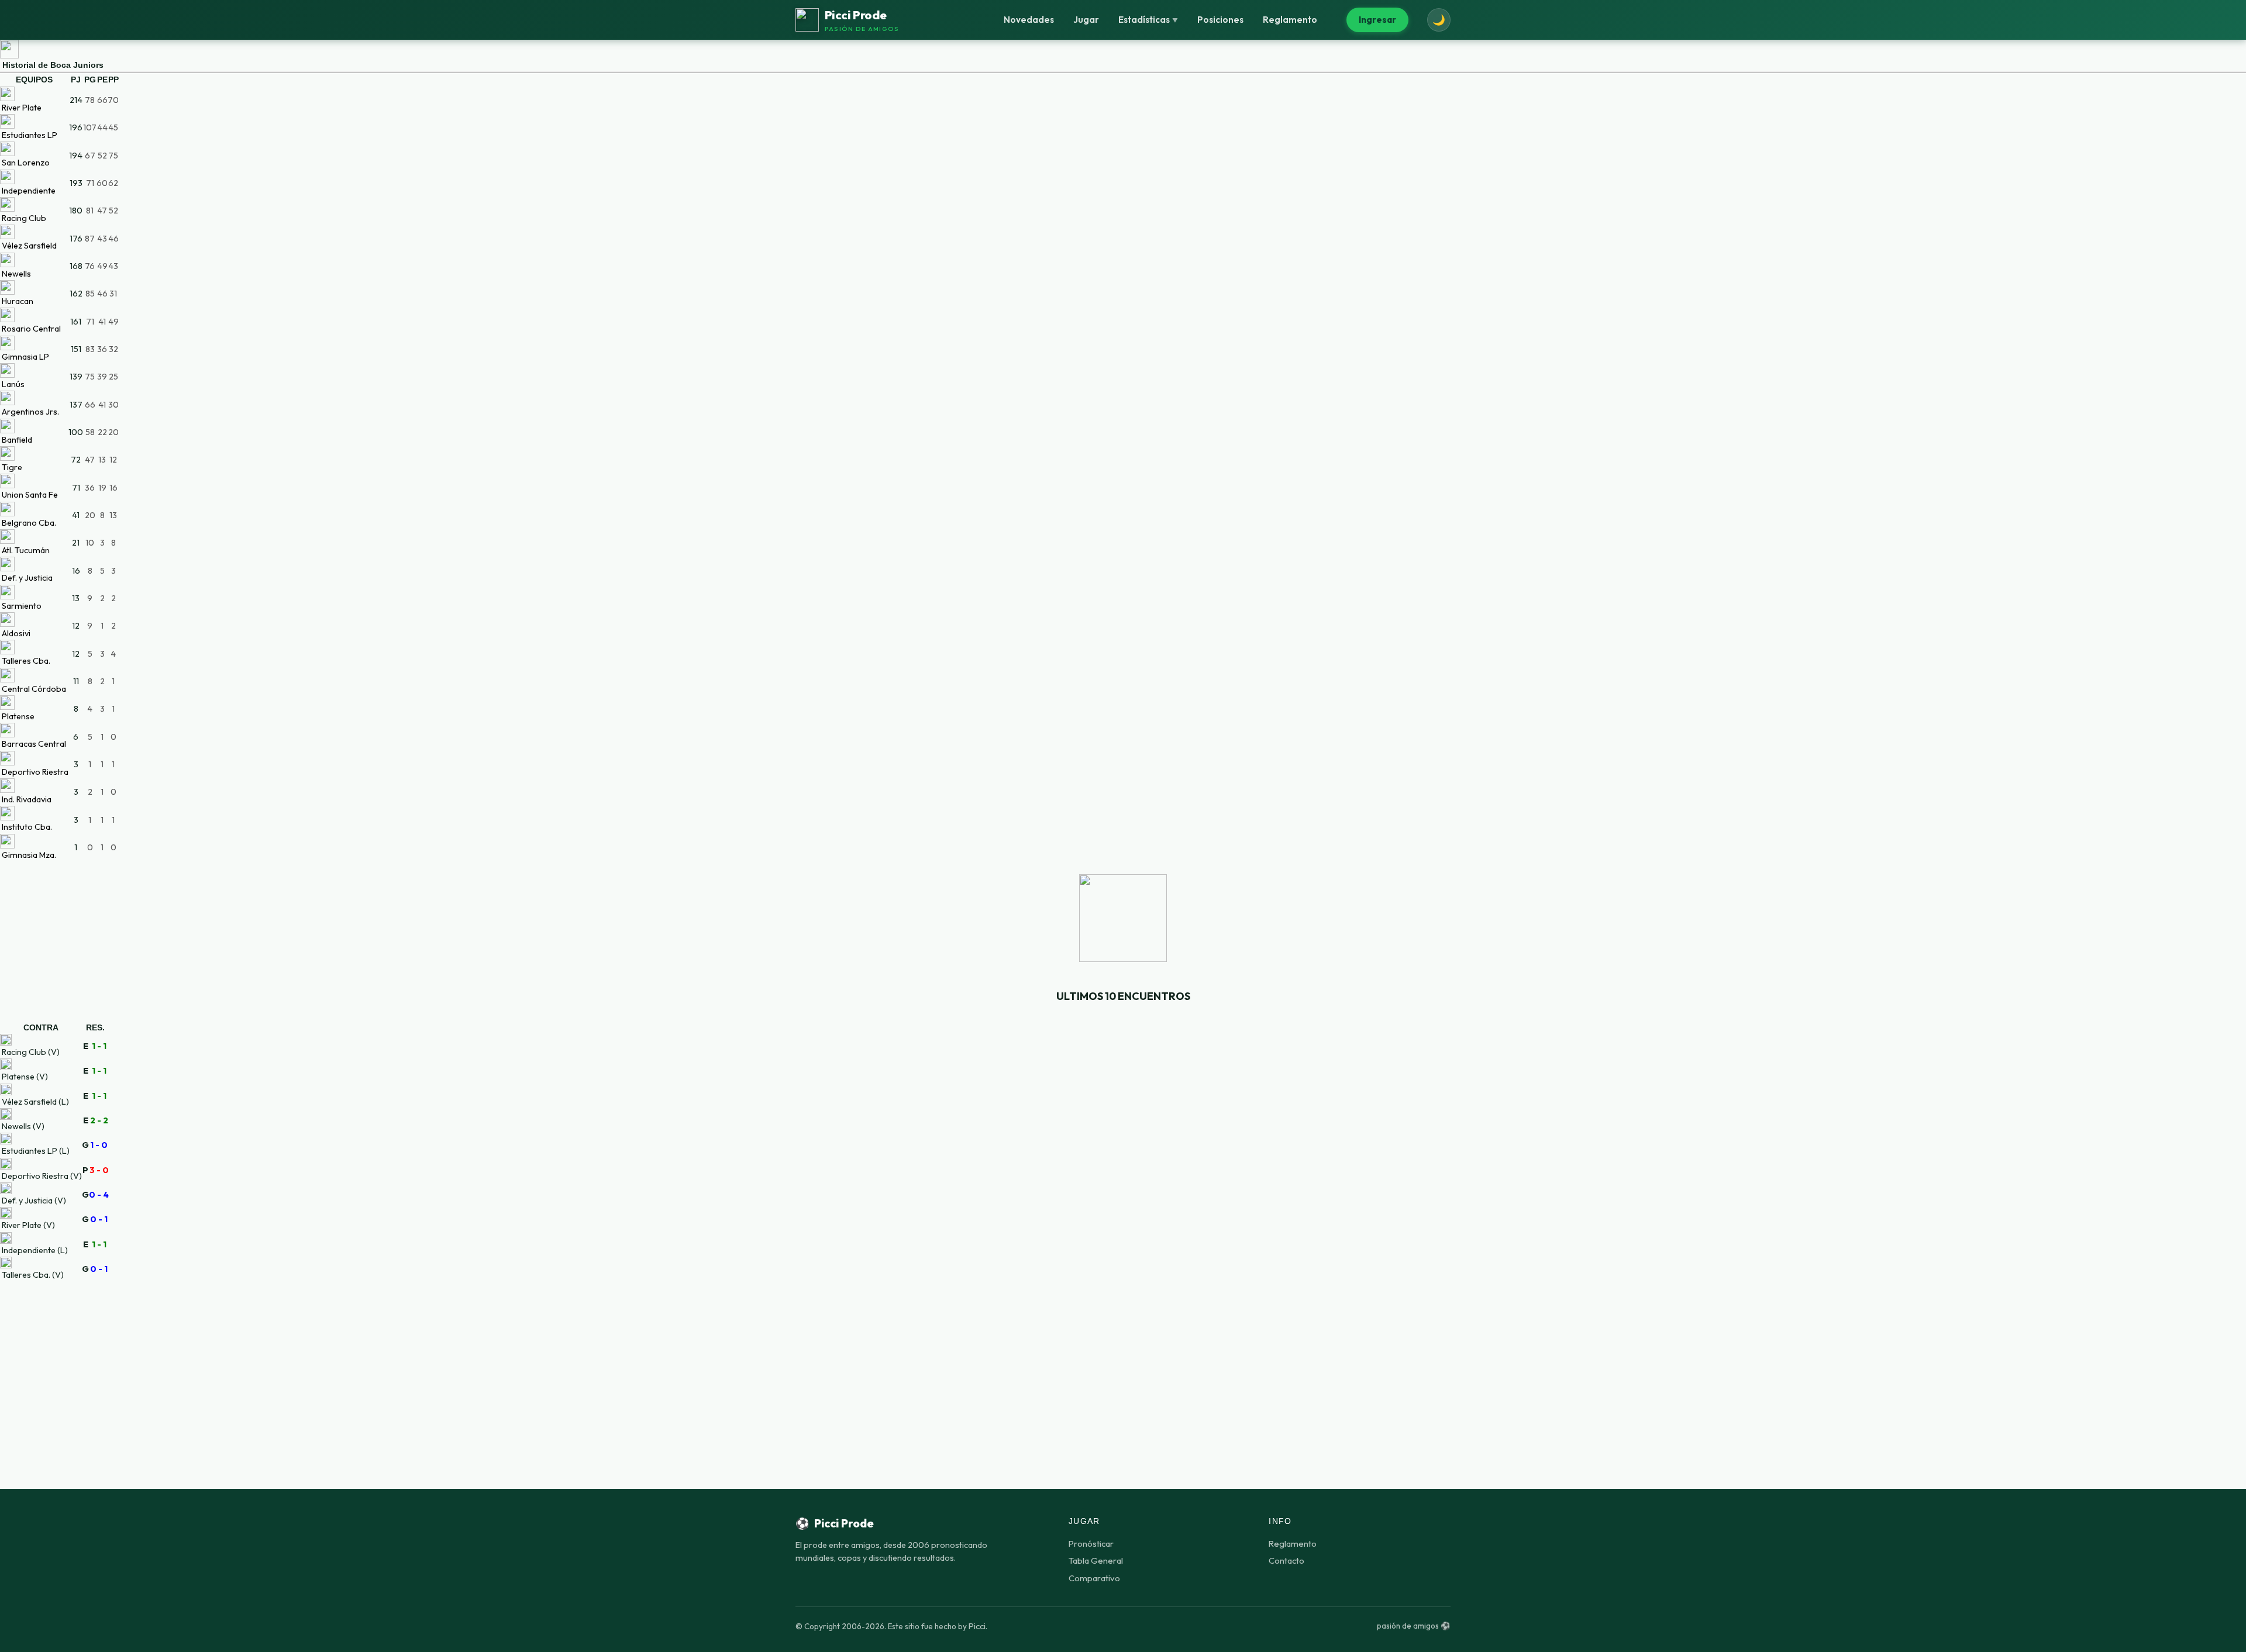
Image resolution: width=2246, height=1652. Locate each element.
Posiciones (1220, 20)
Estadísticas (1148, 20)
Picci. (978, 1626)
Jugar (1086, 20)
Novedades (1029, 20)
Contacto (1286, 1560)
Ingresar (1377, 20)
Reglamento (1290, 20)
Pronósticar (1091, 1544)
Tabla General (1096, 1560)
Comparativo (1094, 1578)
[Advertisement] (1123, 1363)
